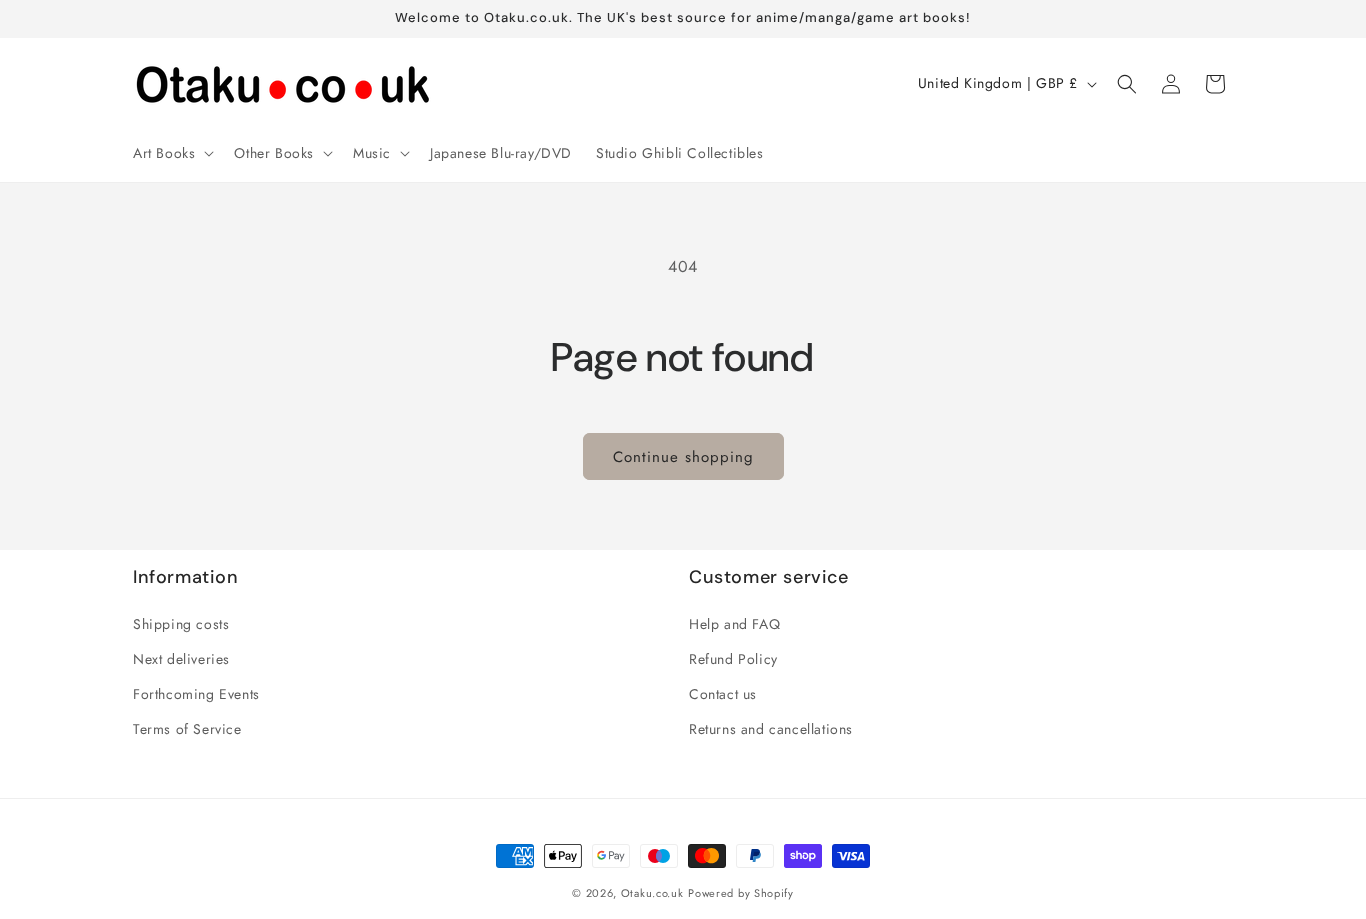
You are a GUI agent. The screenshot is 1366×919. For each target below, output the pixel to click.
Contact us (723, 694)
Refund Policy (733, 659)
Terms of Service (187, 729)
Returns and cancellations (771, 729)
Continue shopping (683, 457)
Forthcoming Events (196, 694)
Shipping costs (181, 624)
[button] (171, 153)
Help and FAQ (734, 624)
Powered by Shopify (741, 893)
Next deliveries (181, 659)
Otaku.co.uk (652, 893)
